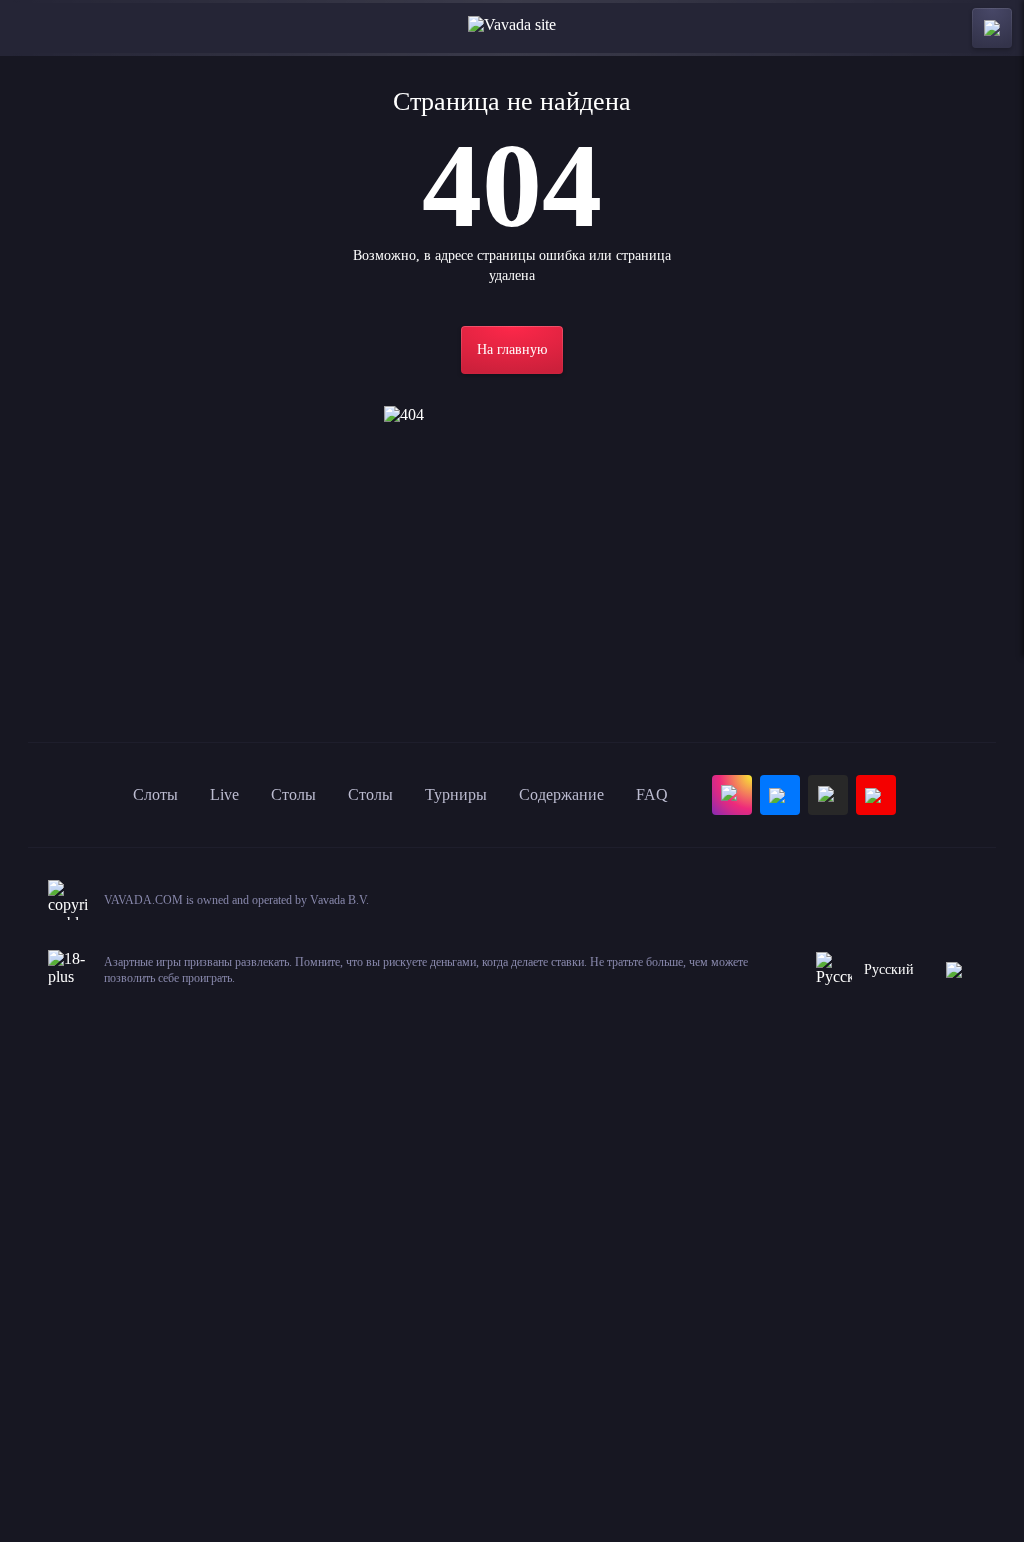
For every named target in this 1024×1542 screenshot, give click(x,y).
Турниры (456, 794)
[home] (512, 28)
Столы (293, 794)
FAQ (652, 794)
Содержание (561, 794)
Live (224, 794)
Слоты (155, 794)
